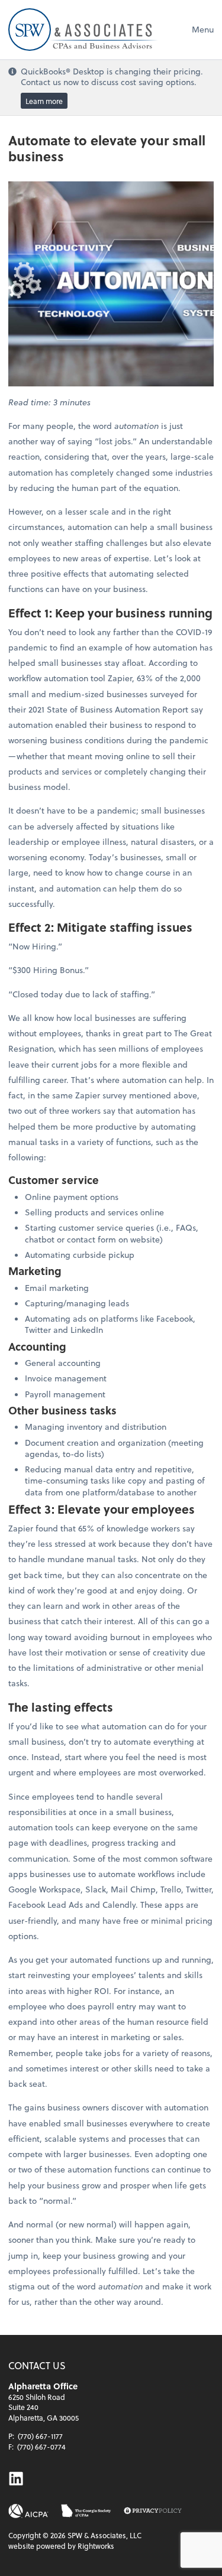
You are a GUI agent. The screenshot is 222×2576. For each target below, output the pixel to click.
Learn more (44, 101)
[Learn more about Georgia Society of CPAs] (86, 2511)
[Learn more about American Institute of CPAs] (28, 2511)
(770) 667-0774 (41, 2447)
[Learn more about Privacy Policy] (153, 2511)
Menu (203, 29)
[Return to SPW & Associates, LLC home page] (83, 30)
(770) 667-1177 (40, 2436)
